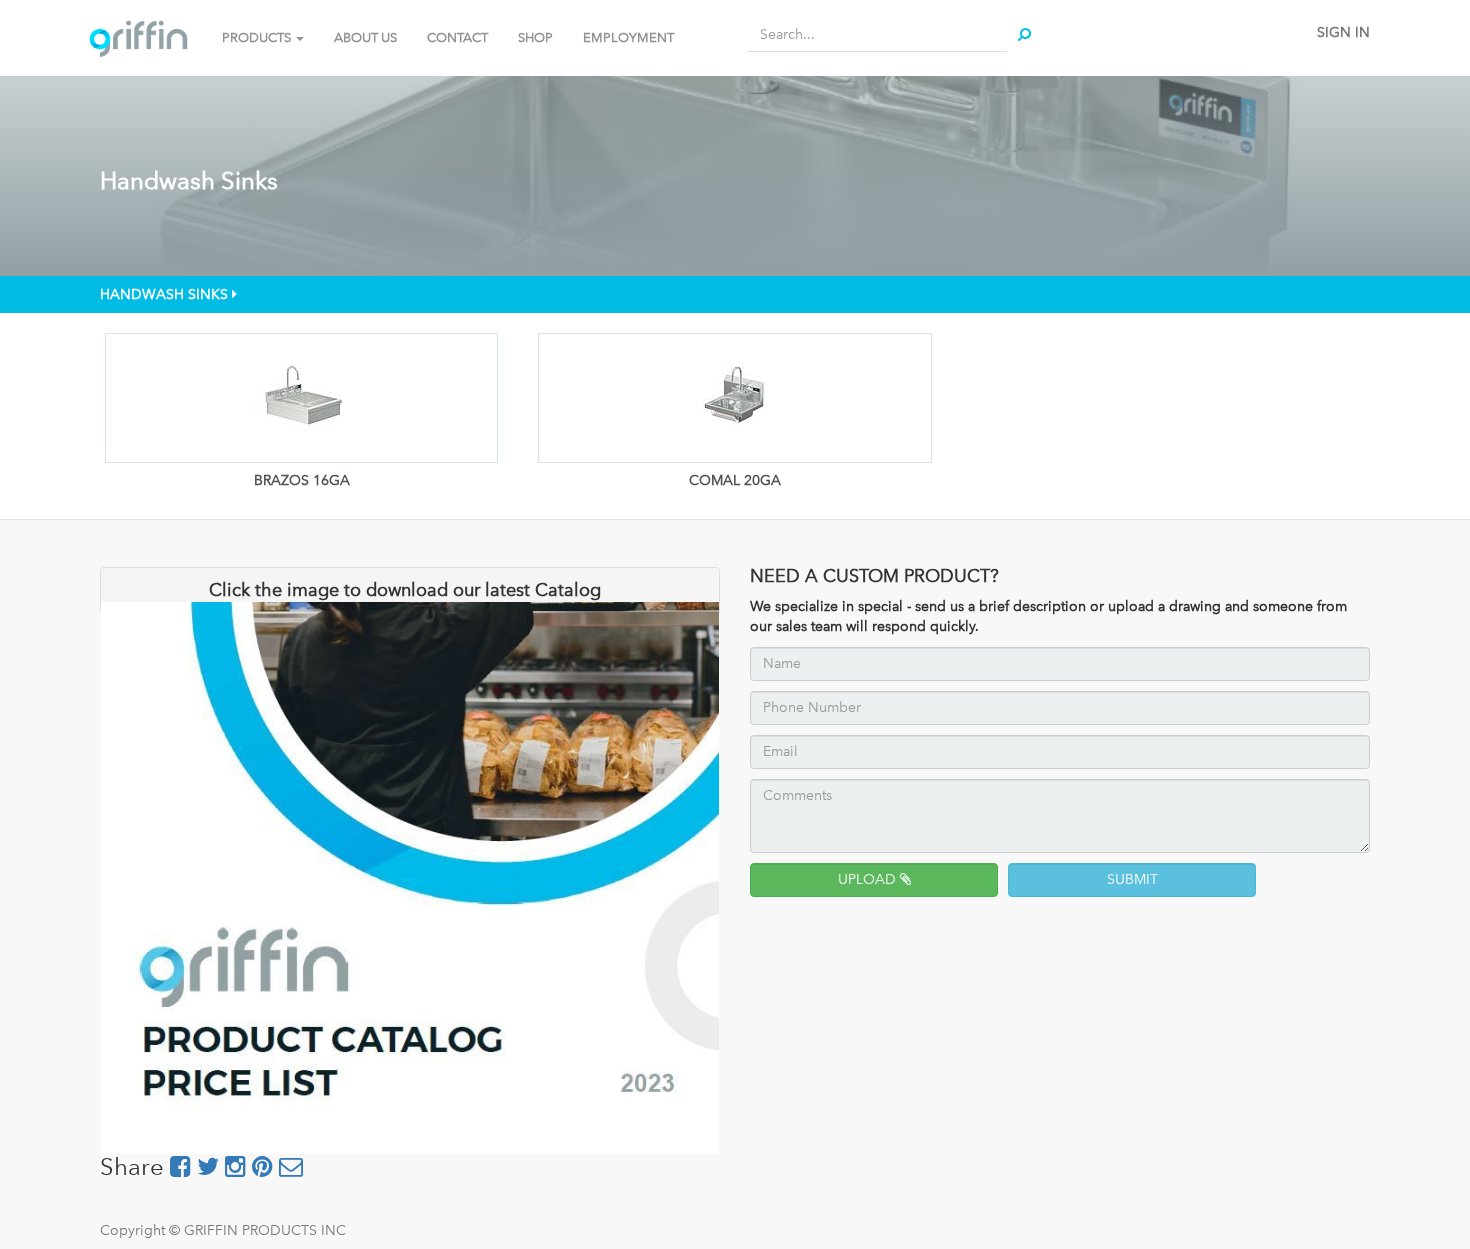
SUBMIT (1132, 879)
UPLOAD (869, 879)
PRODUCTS (258, 37)
